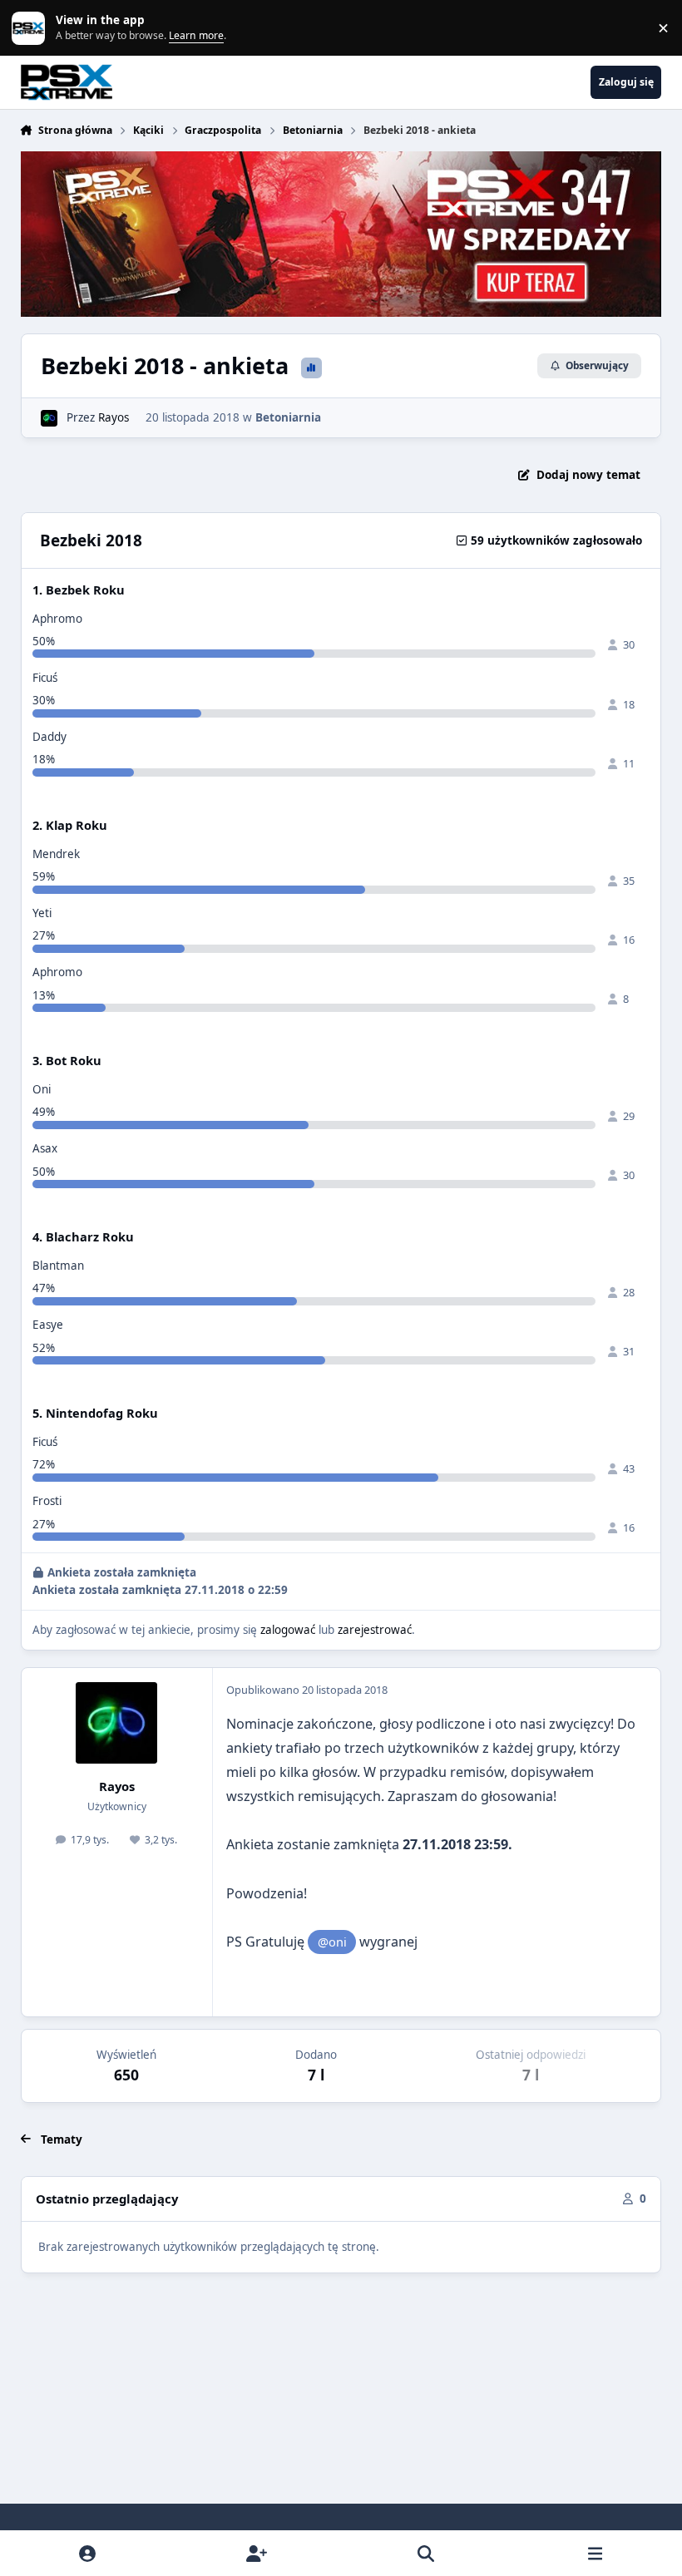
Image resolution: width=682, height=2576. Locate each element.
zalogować (288, 1630)
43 (629, 1468)
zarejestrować (375, 1630)
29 (629, 1116)
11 (629, 763)
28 (629, 1292)
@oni (332, 1942)
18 (629, 704)
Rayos (114, 417)
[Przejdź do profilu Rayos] (49, 418)
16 (629, 940)
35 (629, 881)
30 (629, 644)
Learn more (32, 27)
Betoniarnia (288, 417)
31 (629, 1351)
